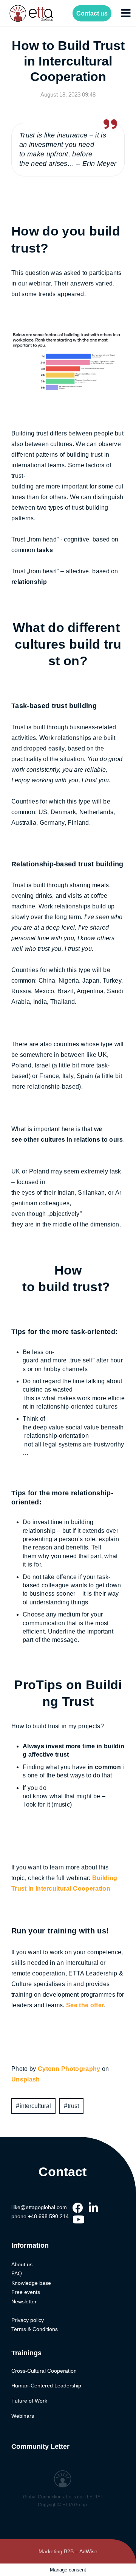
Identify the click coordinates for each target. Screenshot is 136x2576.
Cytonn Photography (69, 2069)
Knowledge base (31, 2283)
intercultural (35, 2106)
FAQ (17, 2273)
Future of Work (29, 2401)
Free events (26, 2292)
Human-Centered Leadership (46, 2386)
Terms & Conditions (35, 2329)
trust (73, 2106)
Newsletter (24, 2301)
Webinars (23, 2416)
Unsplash (26, 2079)
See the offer (85, 2005)
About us (22, 2264)
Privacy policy (28, 2320)
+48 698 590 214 (48, 2216)
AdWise (88, 2551)
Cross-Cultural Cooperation (44, 2371)
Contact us (92, 13)
